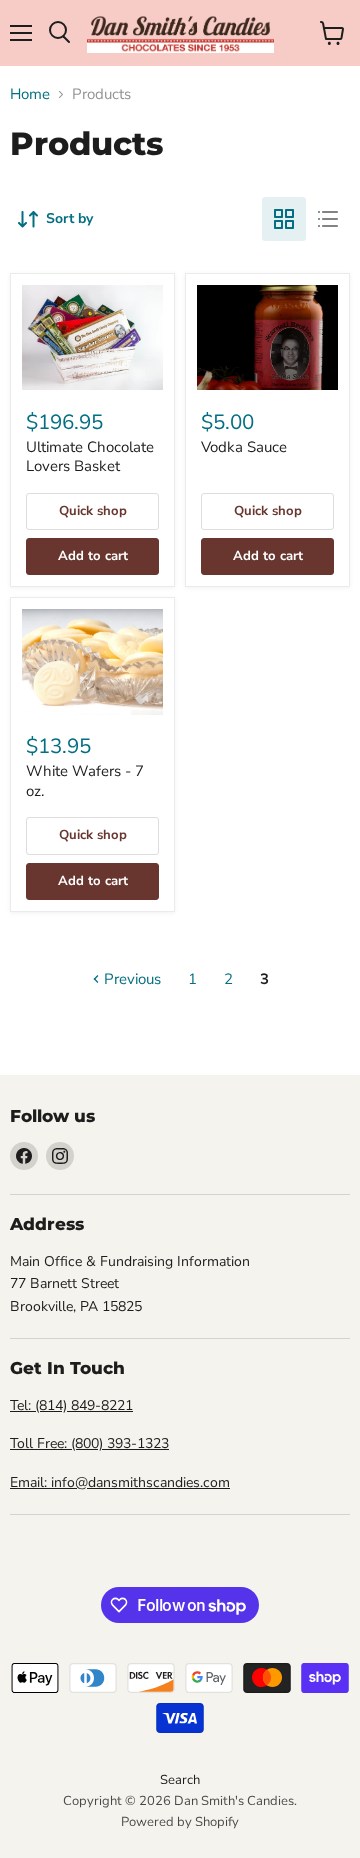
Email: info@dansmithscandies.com (120, 1482)
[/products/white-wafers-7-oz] (92, 662)
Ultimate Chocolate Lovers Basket (90, 457)
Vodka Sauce (244, 447)
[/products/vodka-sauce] (267, 338)
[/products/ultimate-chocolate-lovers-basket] (92, 338)
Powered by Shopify (180, 1822)
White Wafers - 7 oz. (85, 781)
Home (30, 94)
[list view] (328, 219)
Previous (130, 979)
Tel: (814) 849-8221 (71, 1405)
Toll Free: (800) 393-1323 (89, 1443)
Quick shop (93, 511)
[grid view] (284, 219)
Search (180, 1780)
